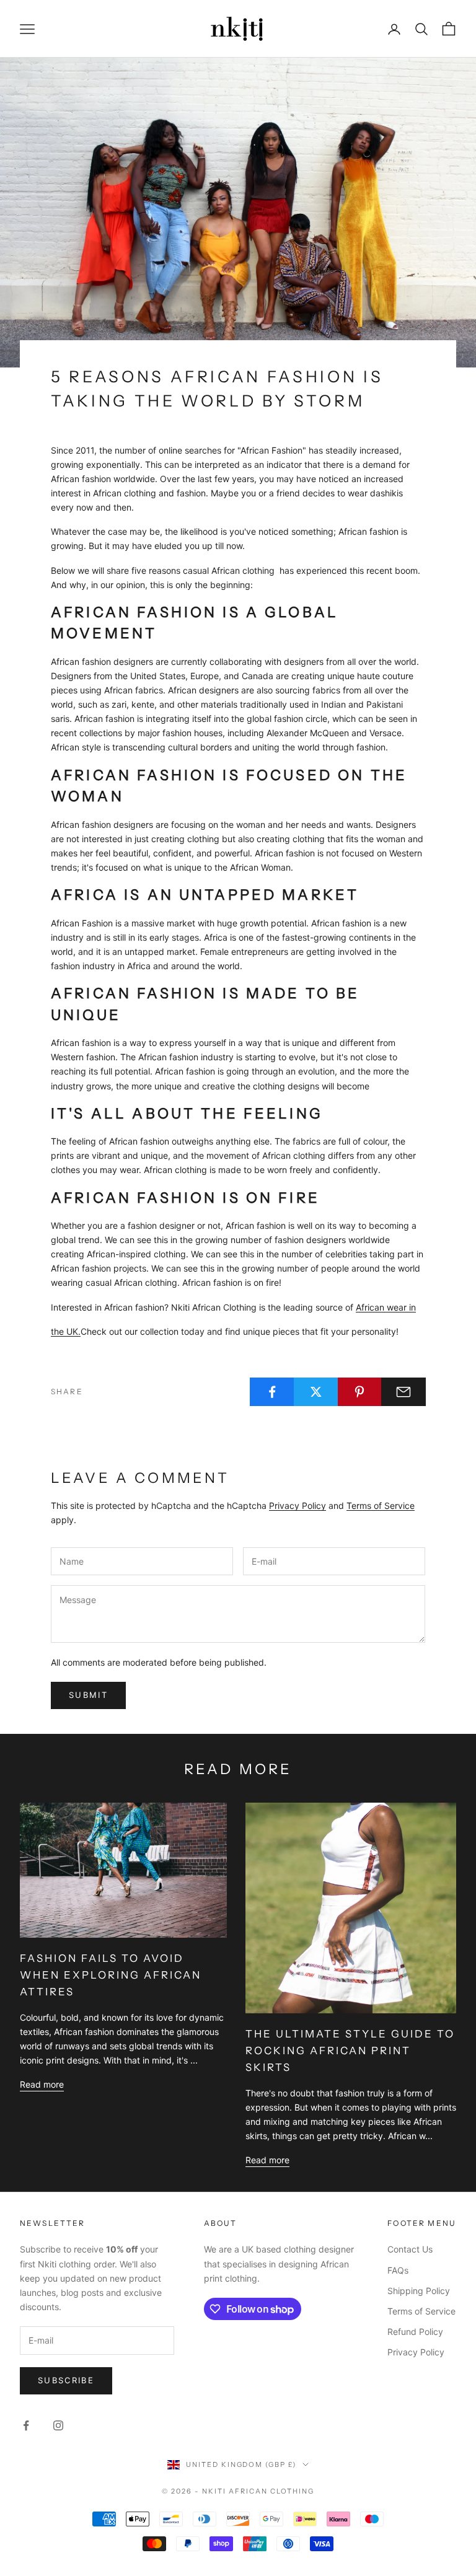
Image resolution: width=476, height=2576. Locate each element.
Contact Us (410, 2249)
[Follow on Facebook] (26, 2425)
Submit (88, 1695)
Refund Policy (415, 2332)
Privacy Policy (297, 1506)
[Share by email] (403, 1392)
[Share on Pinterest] (360, 1392)
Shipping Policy (419, 2291)
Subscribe (66, 2380)
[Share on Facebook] (272, 1392)
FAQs (398, 2270)
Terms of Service (381, 1506)
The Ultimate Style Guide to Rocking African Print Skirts (350, 2051)
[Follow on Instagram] (58, 2425)
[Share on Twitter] (316, 1392)
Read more (42, 2084)
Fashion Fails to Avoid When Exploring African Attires (111, 1975)
